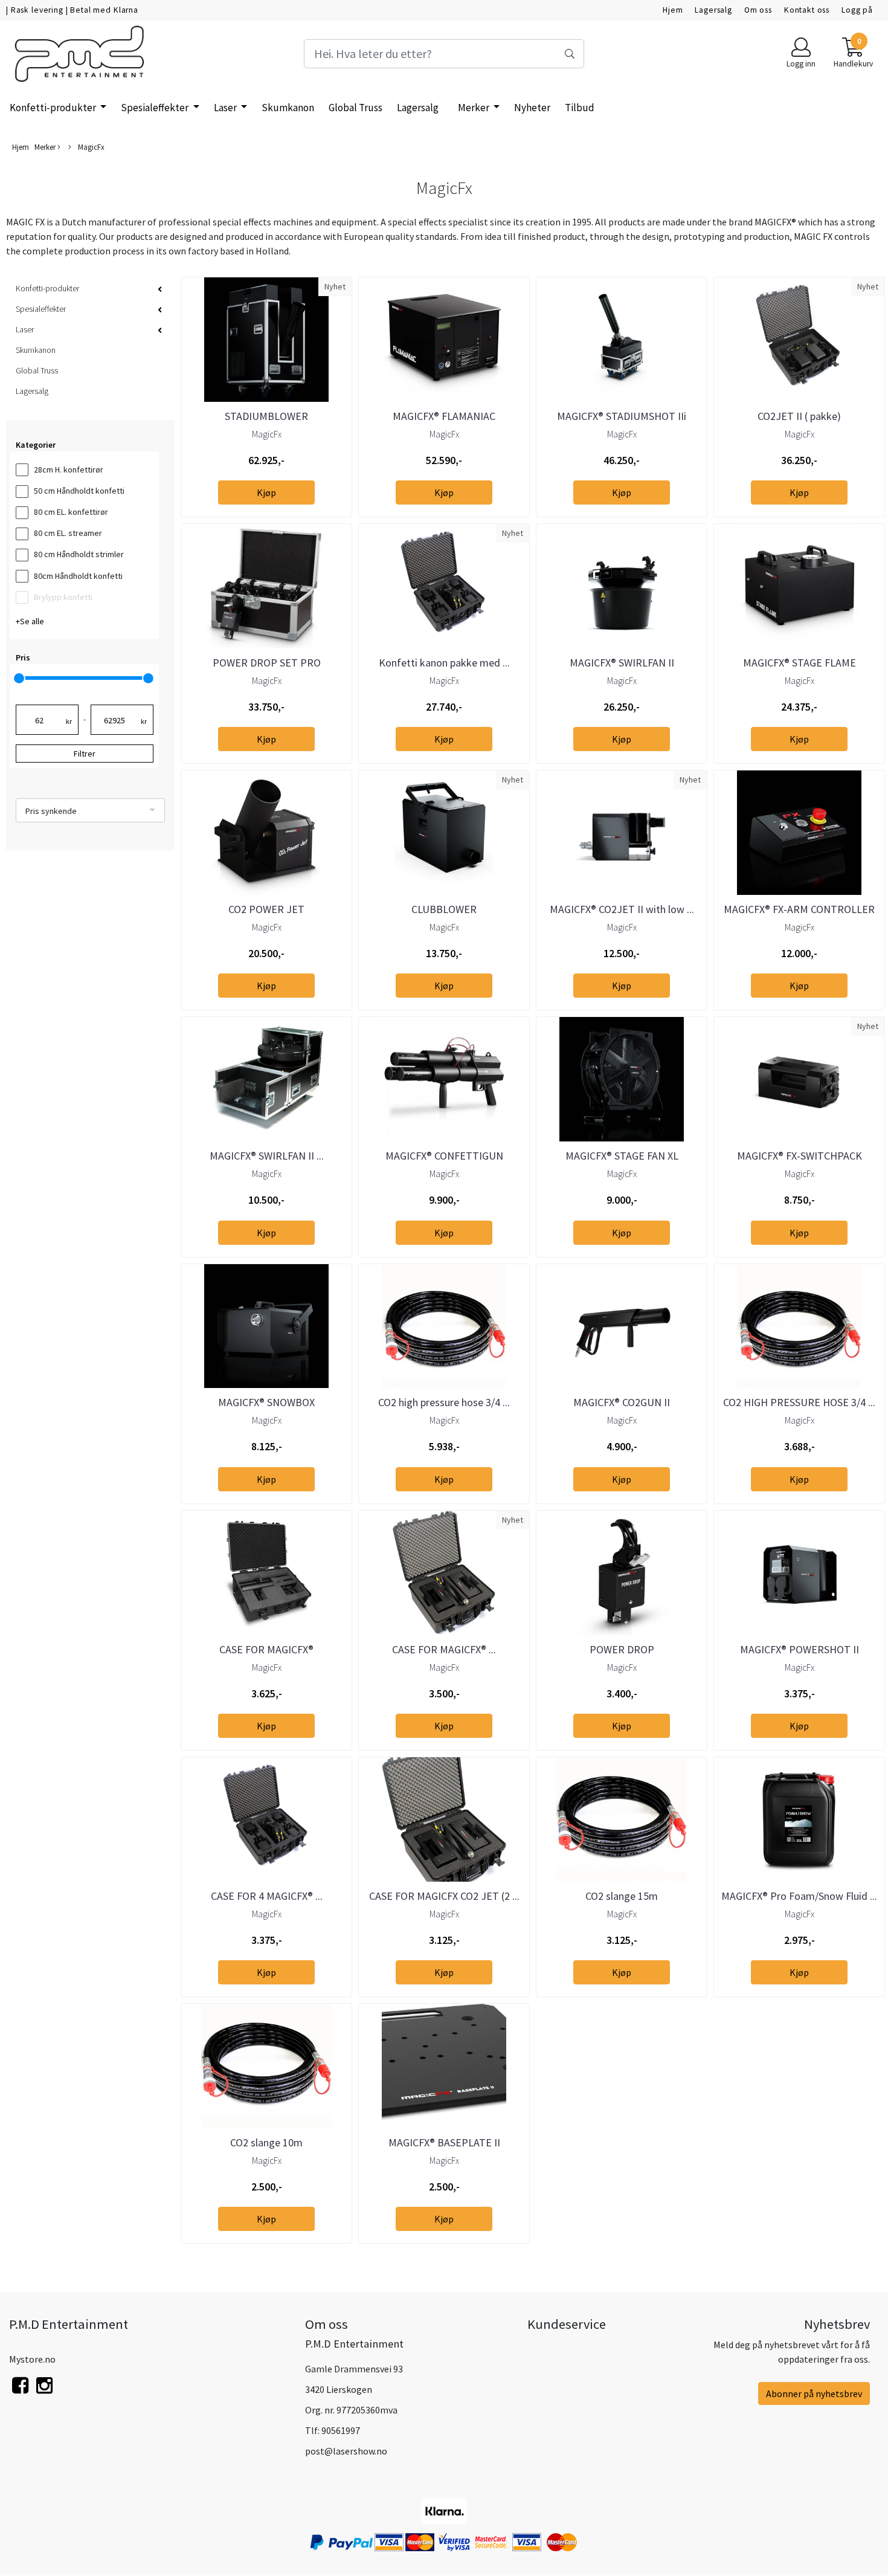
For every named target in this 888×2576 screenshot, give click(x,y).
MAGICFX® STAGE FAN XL (622, 1156)
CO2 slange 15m (622, 1896)
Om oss (758, 10)
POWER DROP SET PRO (267, 663)
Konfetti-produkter (54, 108)
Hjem (673, 10)
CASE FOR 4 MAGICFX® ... (267, 1896)
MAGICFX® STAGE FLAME (800, 663)
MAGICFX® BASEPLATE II (444, 2142)
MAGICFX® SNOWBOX (266, 1402)
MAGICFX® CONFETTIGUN (444, 1156)
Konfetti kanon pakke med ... (444, 663)
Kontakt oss (807, 10)
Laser (226, 108)
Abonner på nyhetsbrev (814, 2394)
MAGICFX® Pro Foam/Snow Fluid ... (799, 1896)
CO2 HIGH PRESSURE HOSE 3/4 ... (799, 1402)
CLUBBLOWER (444, 909)
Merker (475, 108)
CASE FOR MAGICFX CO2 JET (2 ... (444, 1896)
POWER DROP (622, 1649)
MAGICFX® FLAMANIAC (444, 416)
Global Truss (356, 108)
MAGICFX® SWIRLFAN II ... (267, 1156)
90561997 (341, 2430)
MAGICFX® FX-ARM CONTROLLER (799, 909)
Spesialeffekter (156, 108)
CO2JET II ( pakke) (799, 416)
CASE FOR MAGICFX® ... (444, 1649)
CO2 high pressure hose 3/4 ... (444, 1402)
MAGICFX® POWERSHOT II (800, 1649)
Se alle (32, 621)
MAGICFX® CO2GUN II (622, 1402)
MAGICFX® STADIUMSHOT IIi (622, 416)
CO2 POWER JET (266, 909)
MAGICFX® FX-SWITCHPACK (800, 1156)
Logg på (857, 10)
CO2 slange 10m (266, 2142)
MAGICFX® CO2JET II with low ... (622, 909)
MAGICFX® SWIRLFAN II (622, 663)
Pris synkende (51, 811)
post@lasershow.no (346, 2451)
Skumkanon (288, 108)
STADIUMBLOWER (266, 416)
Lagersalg (713, 10)
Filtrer (85, 754)
